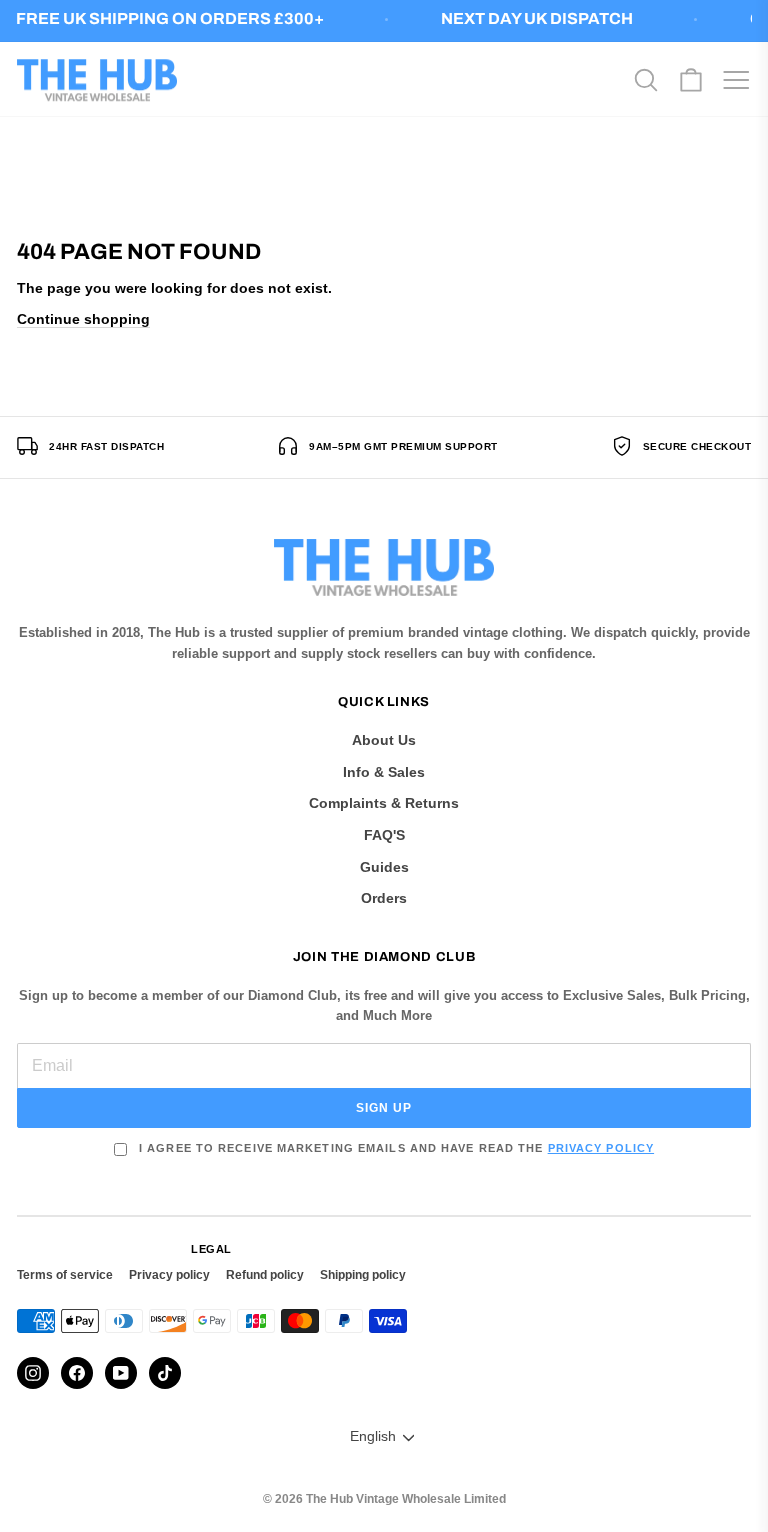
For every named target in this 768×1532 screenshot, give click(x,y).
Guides (384, 867)
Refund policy (265, 1275)
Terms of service (65, 1275)
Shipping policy (363, 1275)
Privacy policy (169, 1275)
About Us (384, 740)
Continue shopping (83, 319)
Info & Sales (384, 772)
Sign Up (384, 1108)
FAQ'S (384, 835)
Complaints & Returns (384, 803)
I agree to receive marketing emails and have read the (394, 1148)
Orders (384, 898)
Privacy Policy (601, 1148)
